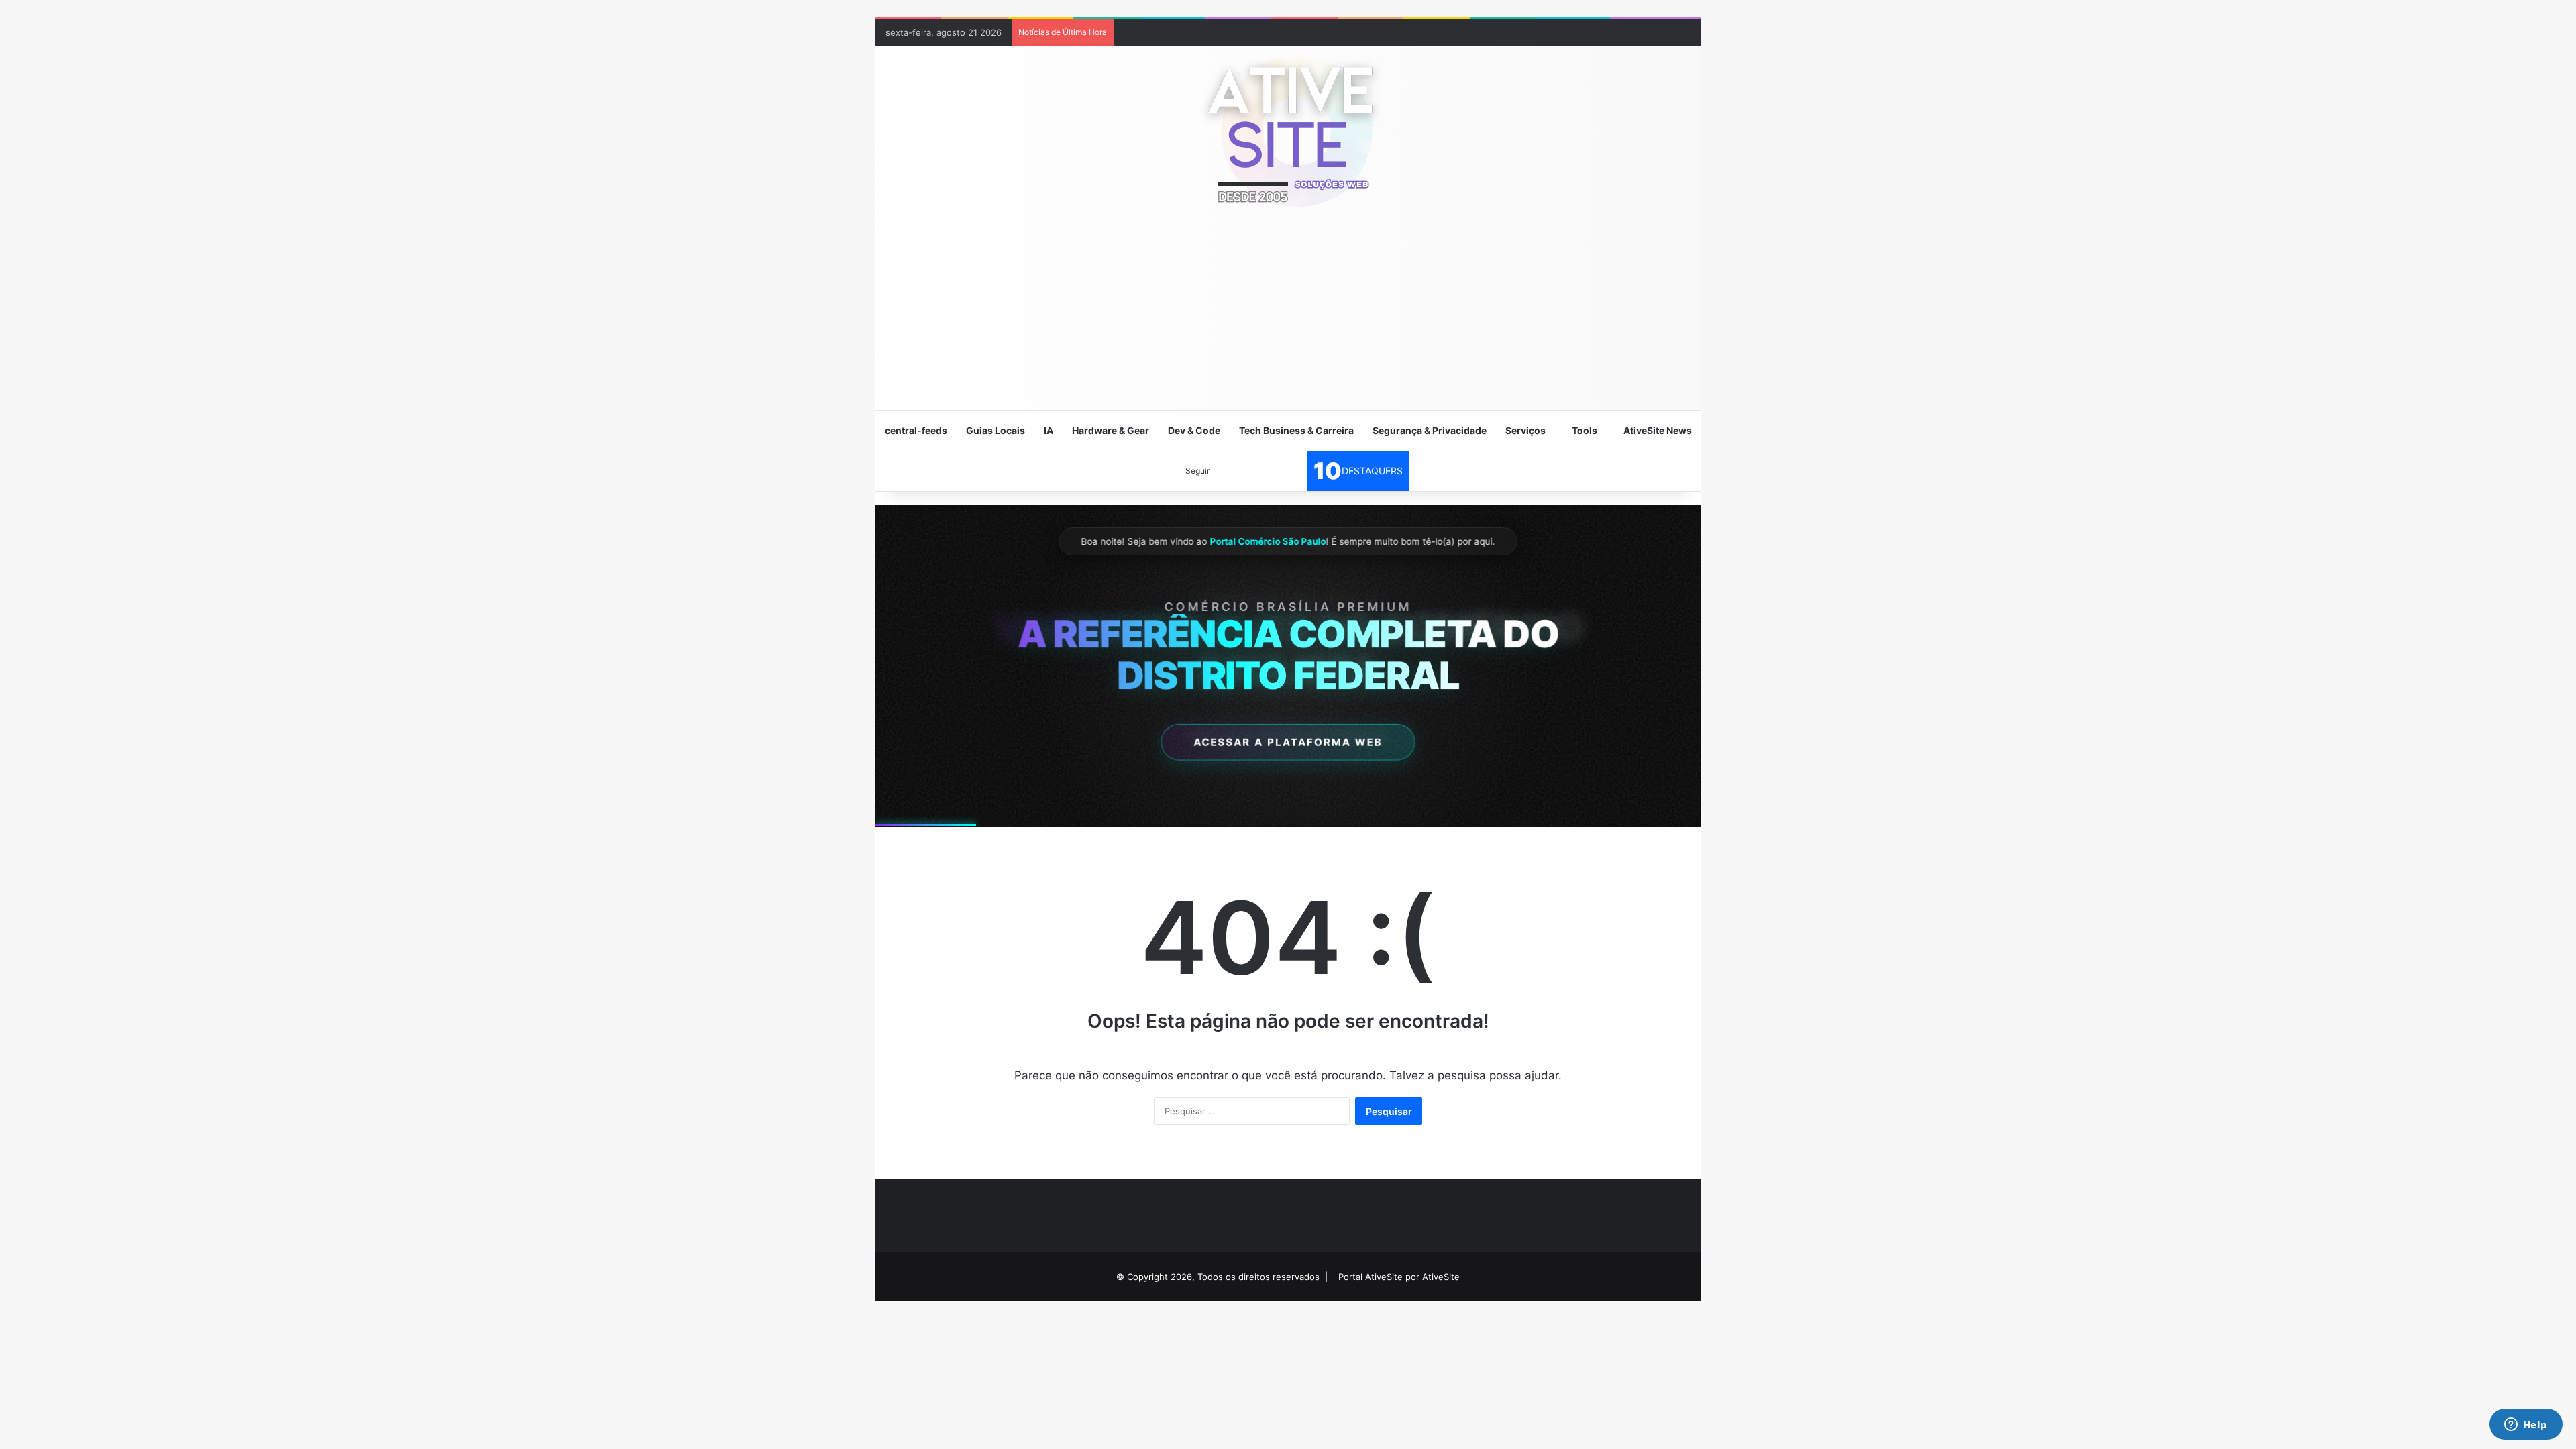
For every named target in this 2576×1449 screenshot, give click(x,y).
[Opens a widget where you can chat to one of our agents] (2526, 1426)
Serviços (1525, 430)
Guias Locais (996, 430)
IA (1049, 430)
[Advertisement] (1288, 315)
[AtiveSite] (1288, 131)
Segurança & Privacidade (1430, 430)
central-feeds (916, 430)
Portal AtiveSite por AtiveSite (1399, 1277)
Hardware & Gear (1111, 430)
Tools (1585, 430)
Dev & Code (1194, 430)
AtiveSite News (1658, 430)
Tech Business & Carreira (1296, 430)
